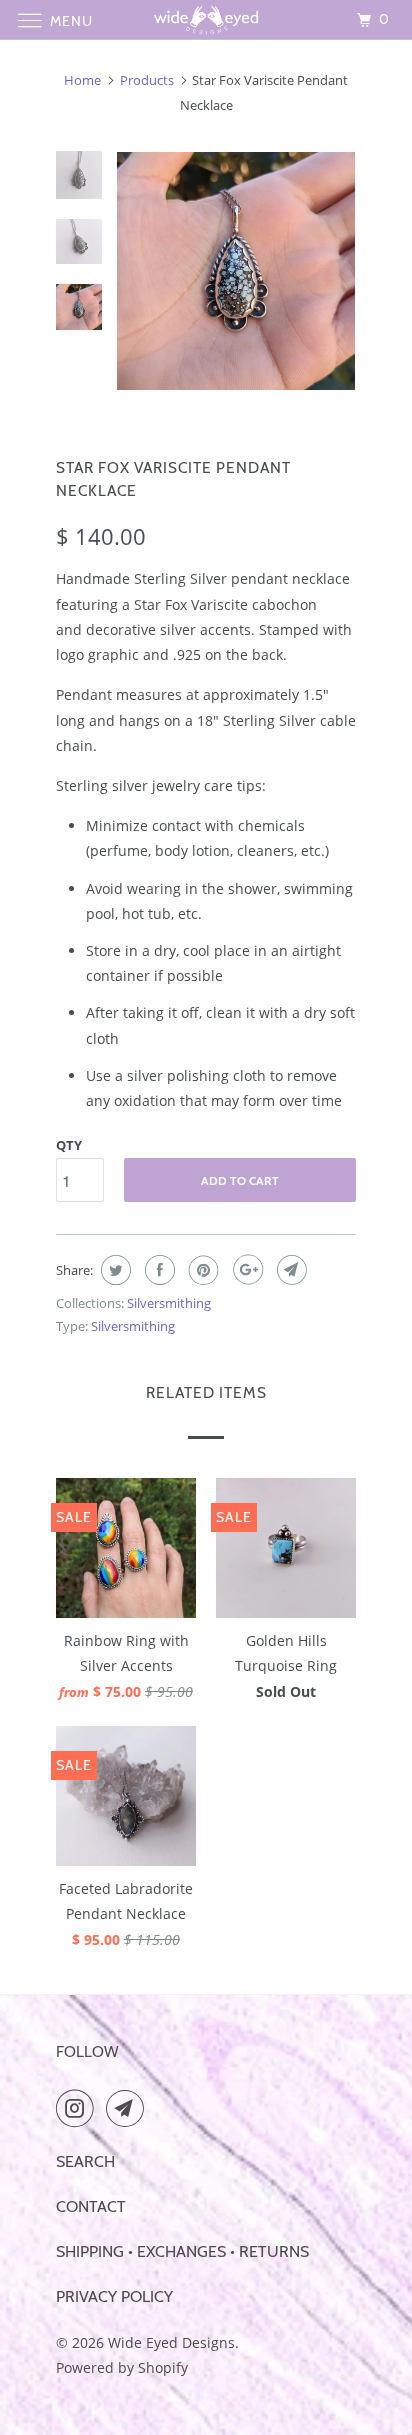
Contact (91, 2206)
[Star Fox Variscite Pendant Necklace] (236, 271)
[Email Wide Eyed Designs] (129, 2108)
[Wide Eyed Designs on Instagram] (79, 2108)
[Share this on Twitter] (113, 1270)
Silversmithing (169, 1303)
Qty (69, 1145)
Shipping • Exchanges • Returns (182, 2251)
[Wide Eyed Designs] (206, 19)
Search (85, 2161)
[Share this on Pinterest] (201, 1270)
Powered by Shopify (122, 2367)
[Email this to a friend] (289, 1270)
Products (147, 80)
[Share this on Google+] (245, 1270)
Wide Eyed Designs (171, 2342)
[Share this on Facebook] (157, 1270)
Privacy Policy (114, 2296)
